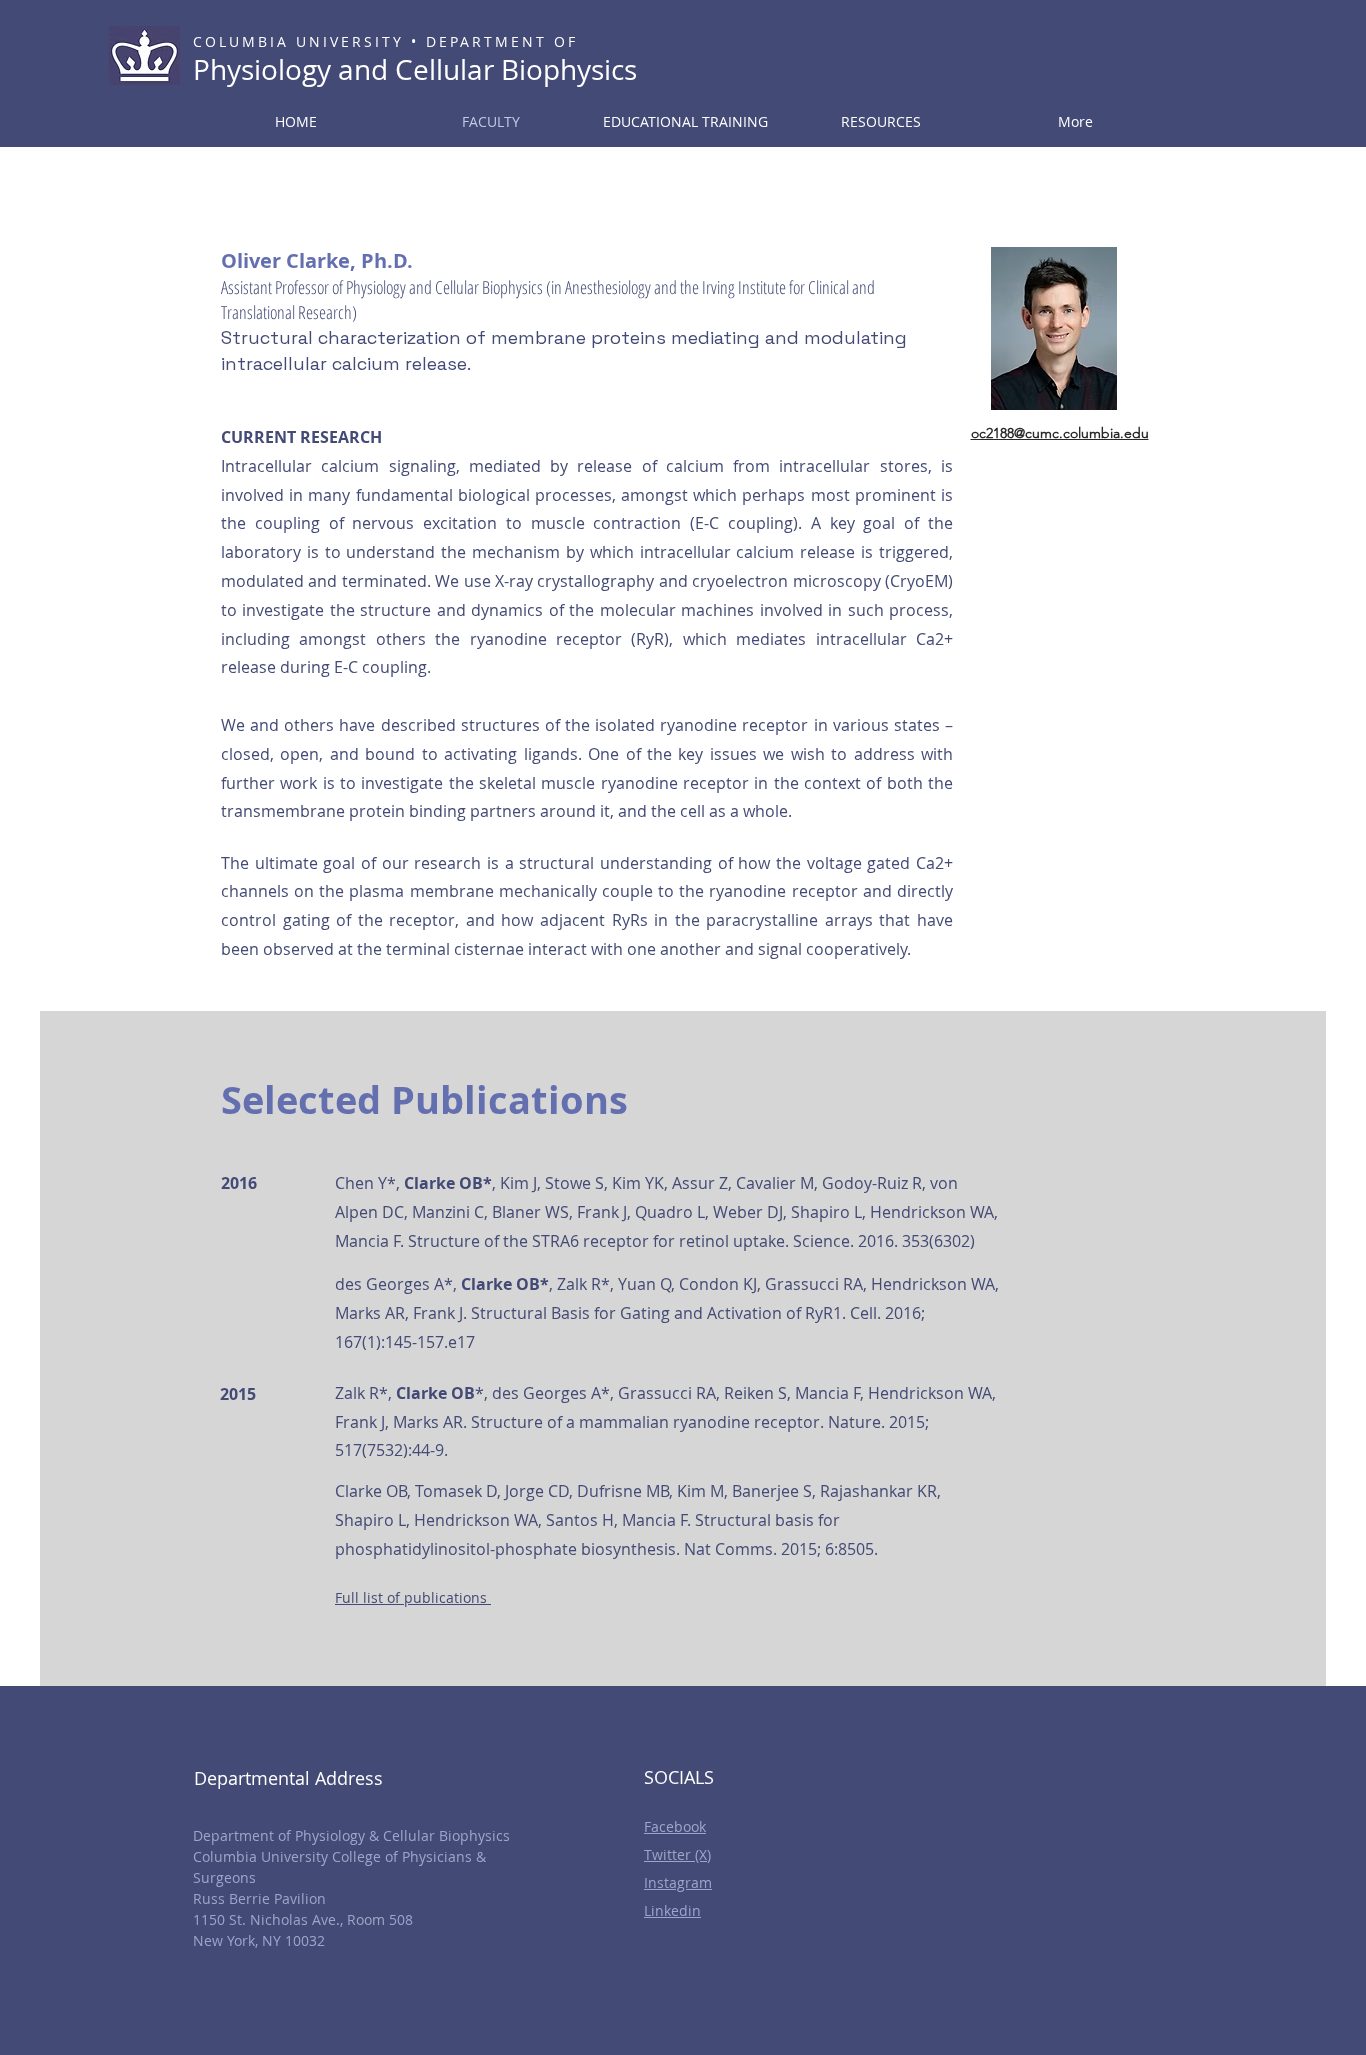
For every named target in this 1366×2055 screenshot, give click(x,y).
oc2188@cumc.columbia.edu (1060, 433)
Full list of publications (411, 1597)
